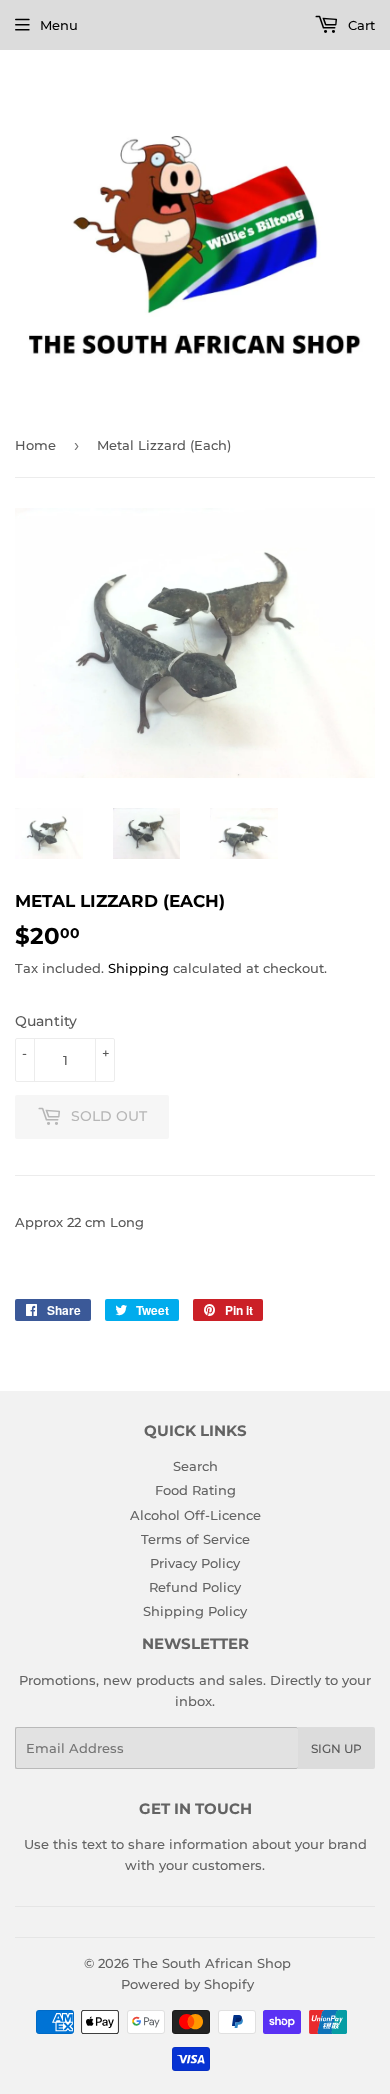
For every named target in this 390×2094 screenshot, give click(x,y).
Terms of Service (195, 1539)
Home (35, 445)
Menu (59, 25)
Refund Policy (195, 1587)
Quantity (46, 1021)
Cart (359, 25)
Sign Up (336, 1748)
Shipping (138, 968)
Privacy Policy (195, 1563)
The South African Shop (212, 1963)
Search (195, 1466)
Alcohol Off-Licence (195, 1515)
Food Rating (195, 1490)
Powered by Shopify (187, 1984)
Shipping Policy (195, 1611)
